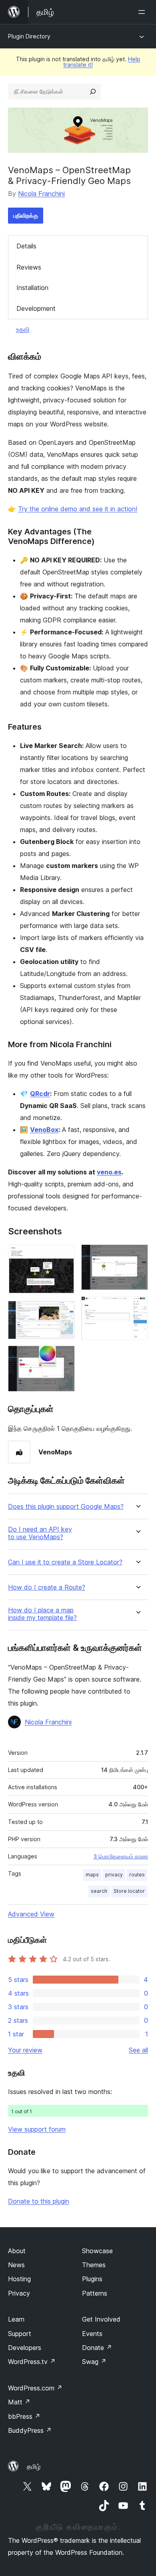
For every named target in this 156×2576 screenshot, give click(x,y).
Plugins (92, 2279)
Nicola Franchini (41, 194)
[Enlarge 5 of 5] (137, 1307)
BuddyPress (30, 2430)
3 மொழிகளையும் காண (121, 1856)
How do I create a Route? (47, 1587)
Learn (16, 2319)
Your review (25, 2050)
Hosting (19, 2279)
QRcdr (40, 1094)
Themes (94, 2265)
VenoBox (44, 1130)
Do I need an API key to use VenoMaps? (40, 1533)
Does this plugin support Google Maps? (66, 1507)
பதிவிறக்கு (26, 215)
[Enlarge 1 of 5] (64, 1255)
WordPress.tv (32, 2362)
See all (138, 2050)
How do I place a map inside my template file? (42, 1614)
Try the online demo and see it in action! (78, 509)
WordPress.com (35, 2388)
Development (36, 308)
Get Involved (101, 2319)
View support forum (37, 2129)
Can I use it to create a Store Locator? (65, 1562)
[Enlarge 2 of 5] (64, 1312)
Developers (25, 2348)
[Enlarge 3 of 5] (64, 1356)
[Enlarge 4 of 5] (137, 1255)
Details (26, 246)
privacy (114, 1875)
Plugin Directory (29, 36)
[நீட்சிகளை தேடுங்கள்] (93, 92)
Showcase (97, 2251)
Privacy (19, 2293)
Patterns (95, 2293)
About (17, 2251)
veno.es (109, 1172)
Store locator (129, 1891)
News (16, 2265)
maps (92, 1875)
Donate (97, 2348)
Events (92, 2334)
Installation (32, 288)
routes (137, 1875)
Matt (19, 2402)
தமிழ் (34, 2466)
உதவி (23, 329)
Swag (94, 2362)
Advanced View (31, 1914)
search (99, 1891)
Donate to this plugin (39, 2201)
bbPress (24, 2416)
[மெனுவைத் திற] (143, 12)
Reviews (29, 267)
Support (20, 2334)
